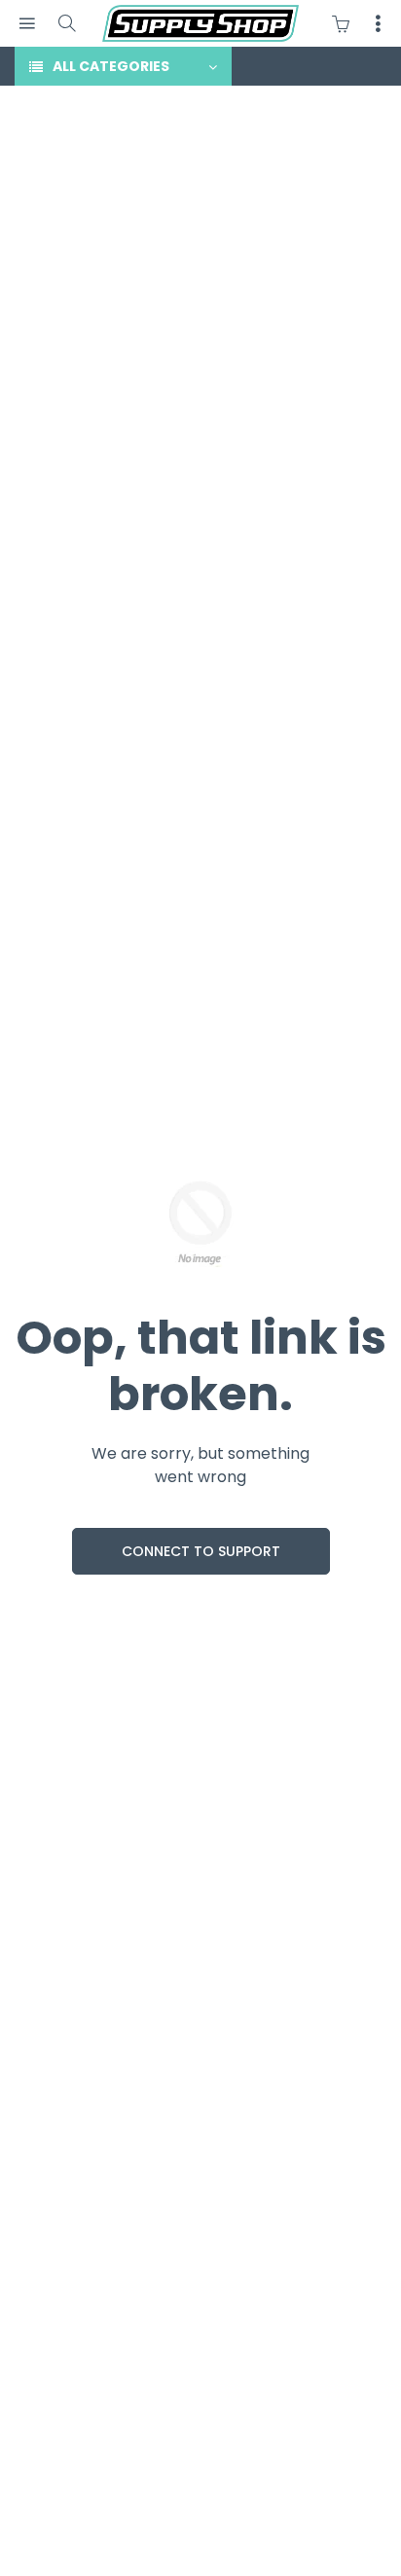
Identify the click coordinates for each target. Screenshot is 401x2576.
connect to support (201, 1551)
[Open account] (378, 23)
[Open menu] (27, 24)
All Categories (111, 66)
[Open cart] (346, 23)
